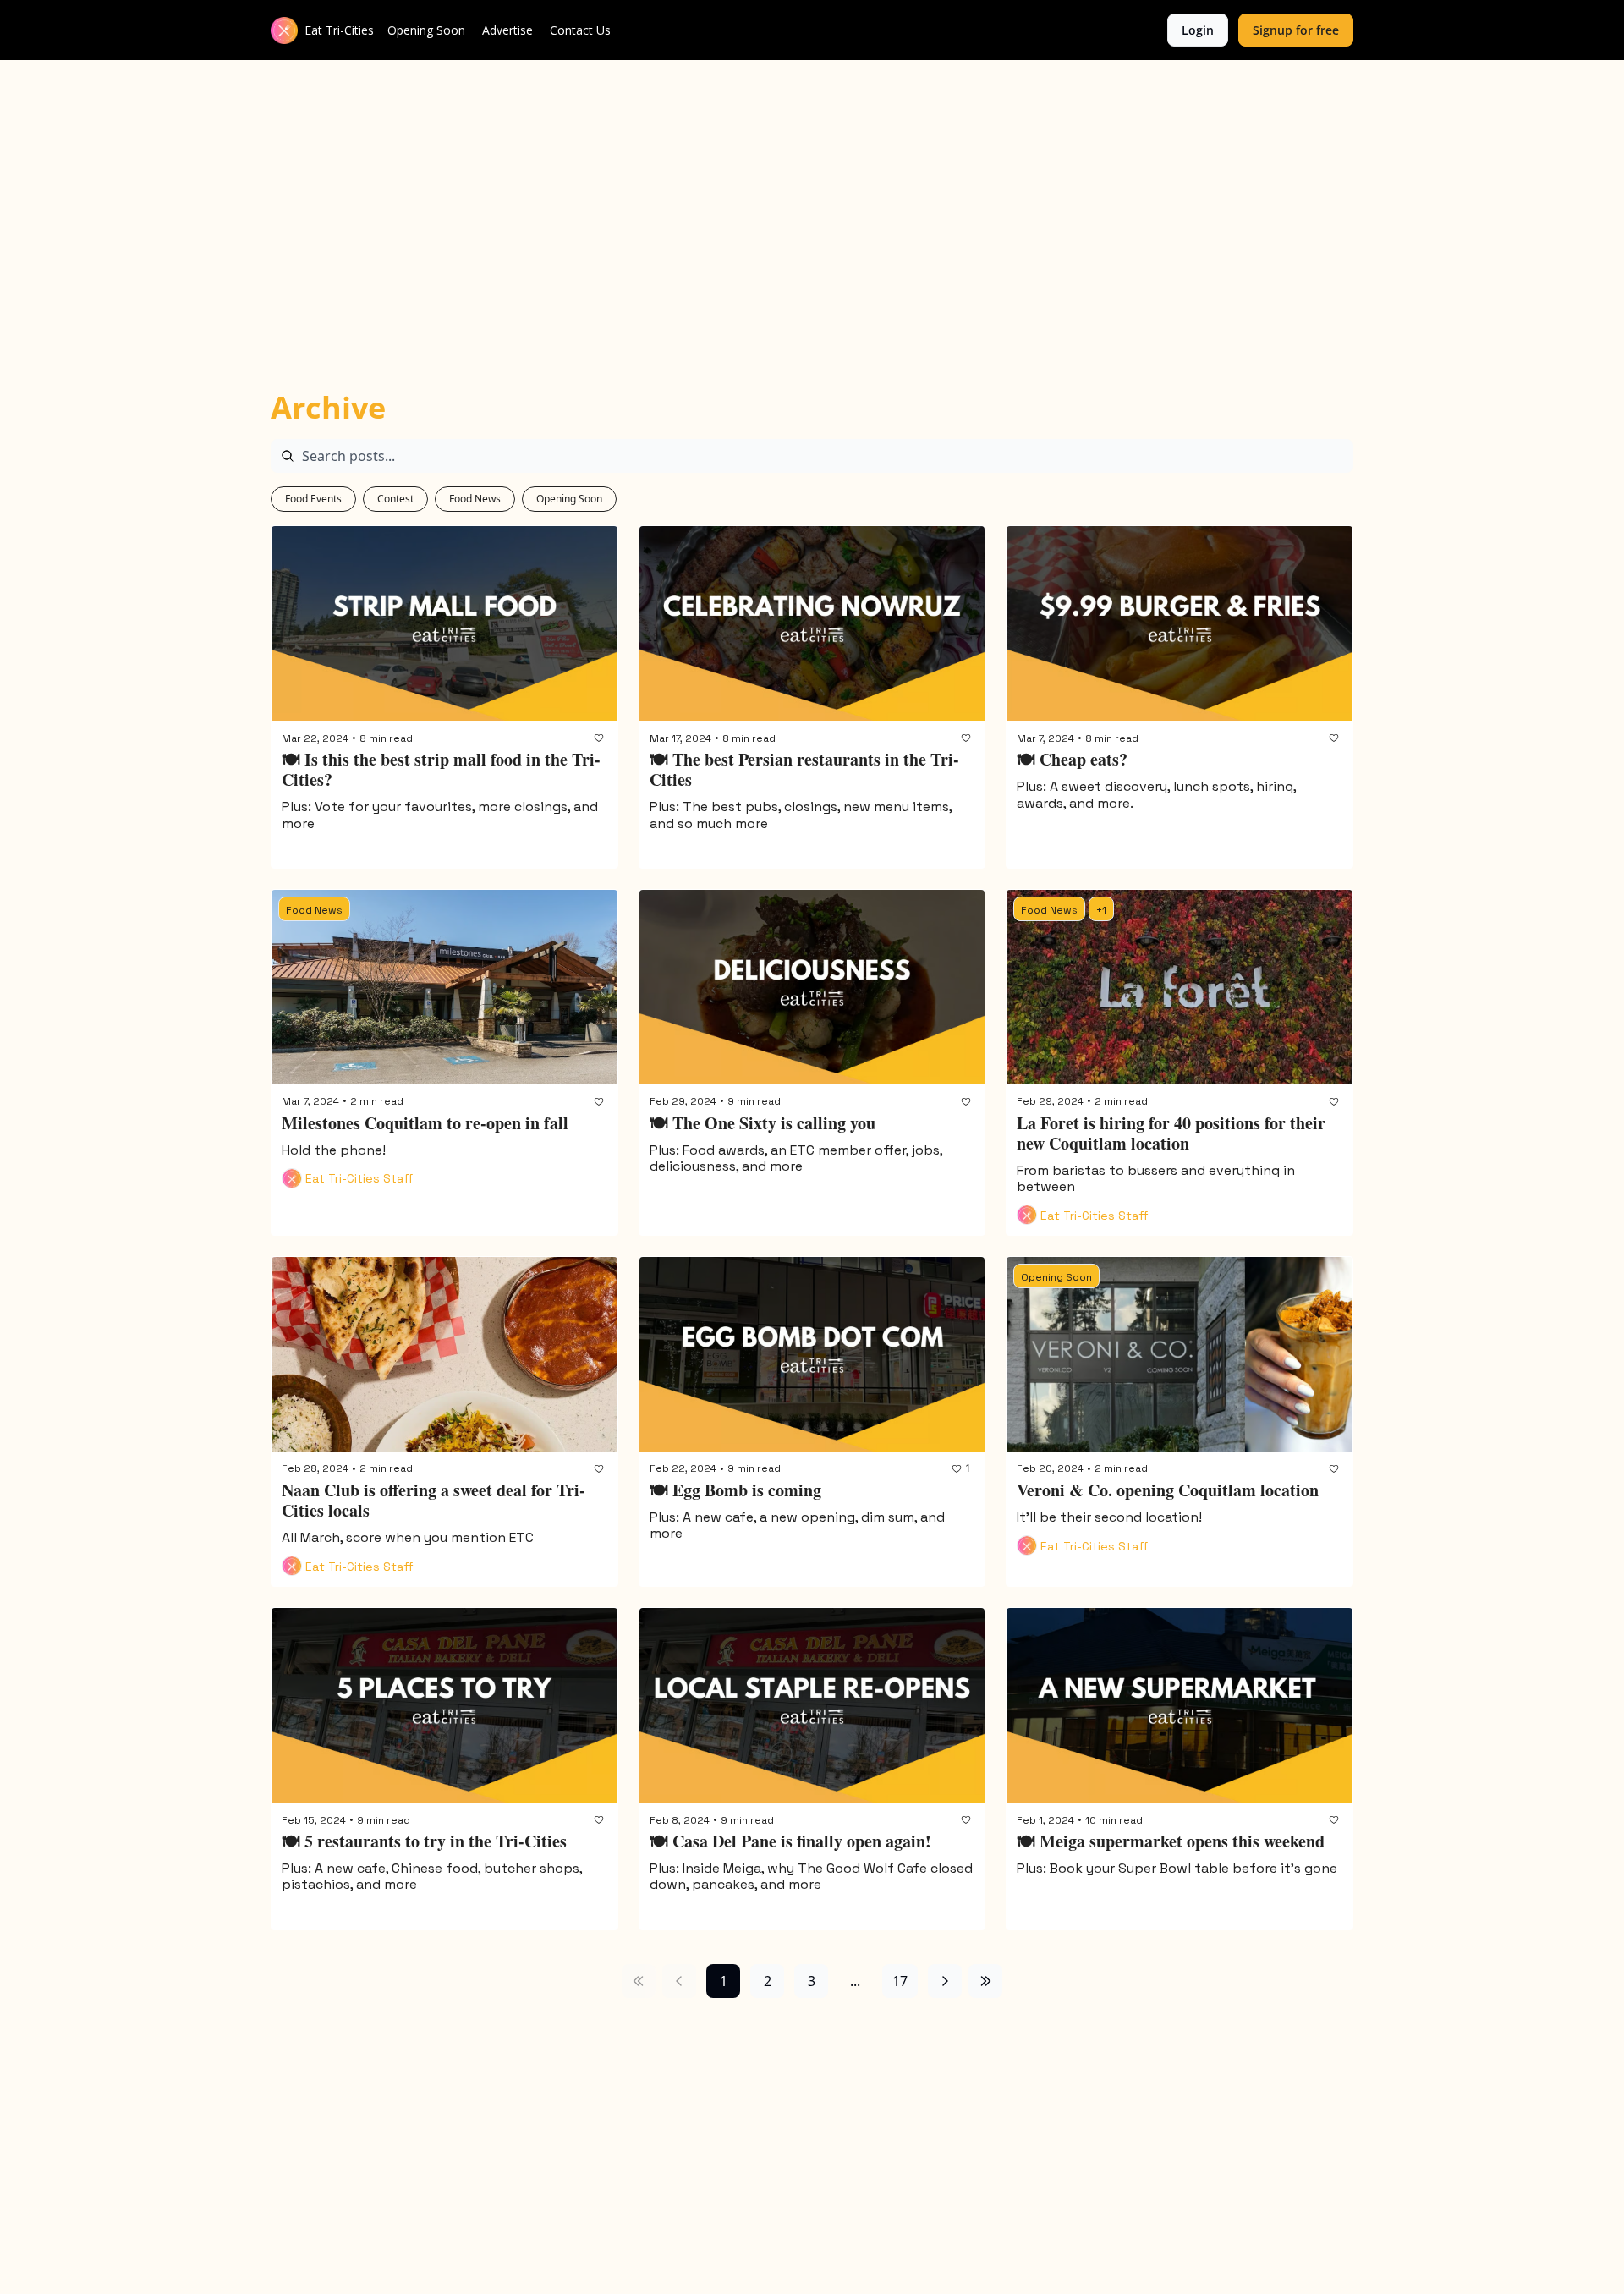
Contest (395, 499)
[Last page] (985, 1981)
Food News (475, 499)
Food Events (313, 499)
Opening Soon (569, 499)
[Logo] (284, 30)
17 (900, 1981)
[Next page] (945, 1981)
